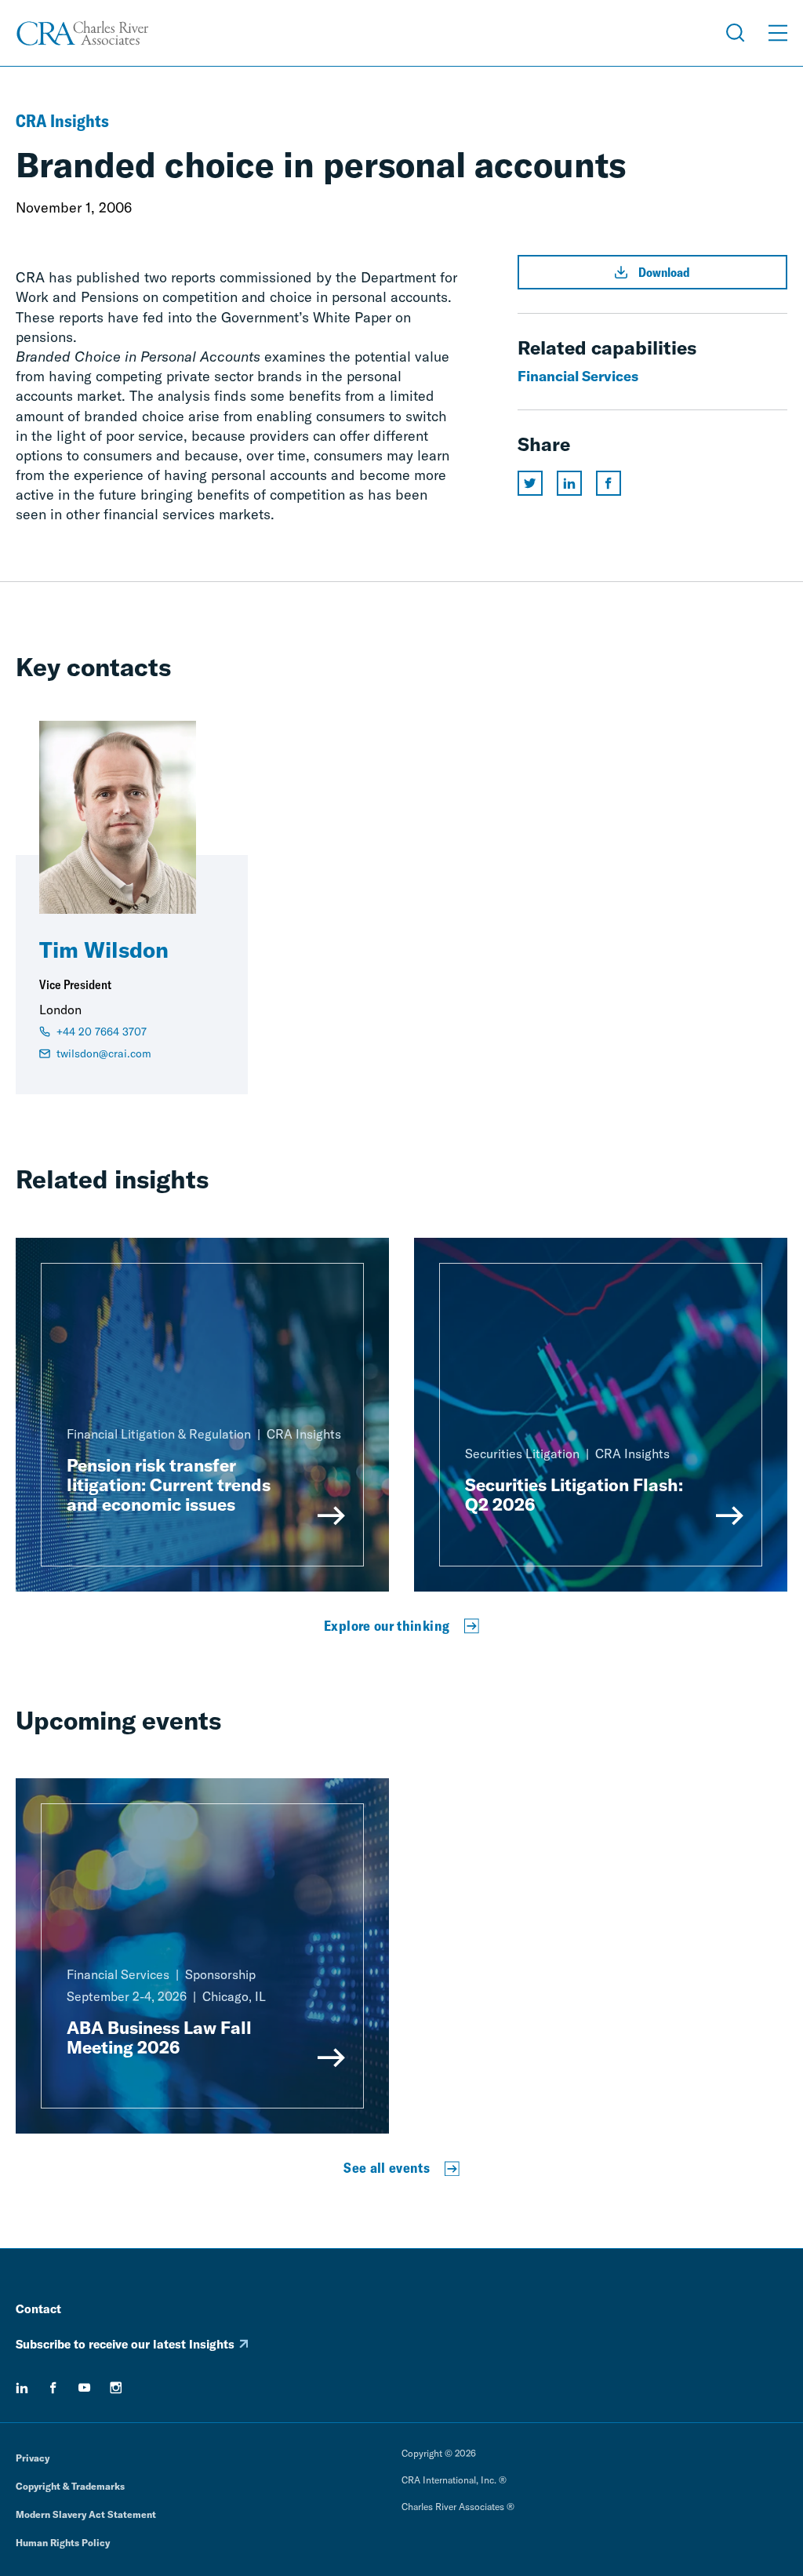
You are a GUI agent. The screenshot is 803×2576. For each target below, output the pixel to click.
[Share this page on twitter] (530, 483)
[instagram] (116, 2388)
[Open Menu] (778, 33)
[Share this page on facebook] (609, 483)
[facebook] (53, 2388)
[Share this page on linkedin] (569, 483)
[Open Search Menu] (736, 33)
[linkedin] (22, 2388)
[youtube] (85, 2388)
